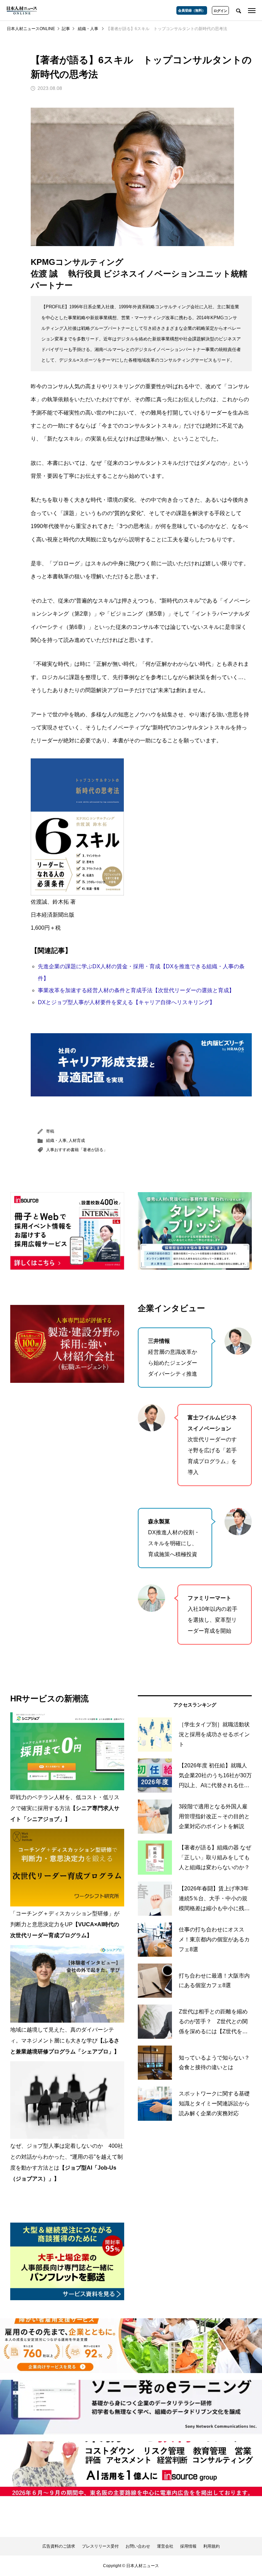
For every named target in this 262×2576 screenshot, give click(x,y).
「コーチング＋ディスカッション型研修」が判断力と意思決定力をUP (65, 1924)
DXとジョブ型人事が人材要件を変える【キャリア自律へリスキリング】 (126, 1002)
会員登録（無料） (192, 10)
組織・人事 (56, 1141)
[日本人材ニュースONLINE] (22, 10)
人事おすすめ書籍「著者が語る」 (77, 1150)
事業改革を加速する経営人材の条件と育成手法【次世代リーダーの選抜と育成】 (136, 990)
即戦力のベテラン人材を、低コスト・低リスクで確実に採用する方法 (65, 1808)
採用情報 (188, 2546)
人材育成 (77, 1141)
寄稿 (50, 1131)
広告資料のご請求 (59, 2546)
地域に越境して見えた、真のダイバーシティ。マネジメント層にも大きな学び (65, 2041)
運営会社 (165, 2546)
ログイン (220, 11)
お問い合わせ (138, 2546)
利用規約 (212, 2546)
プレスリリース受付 (100, 2546)
